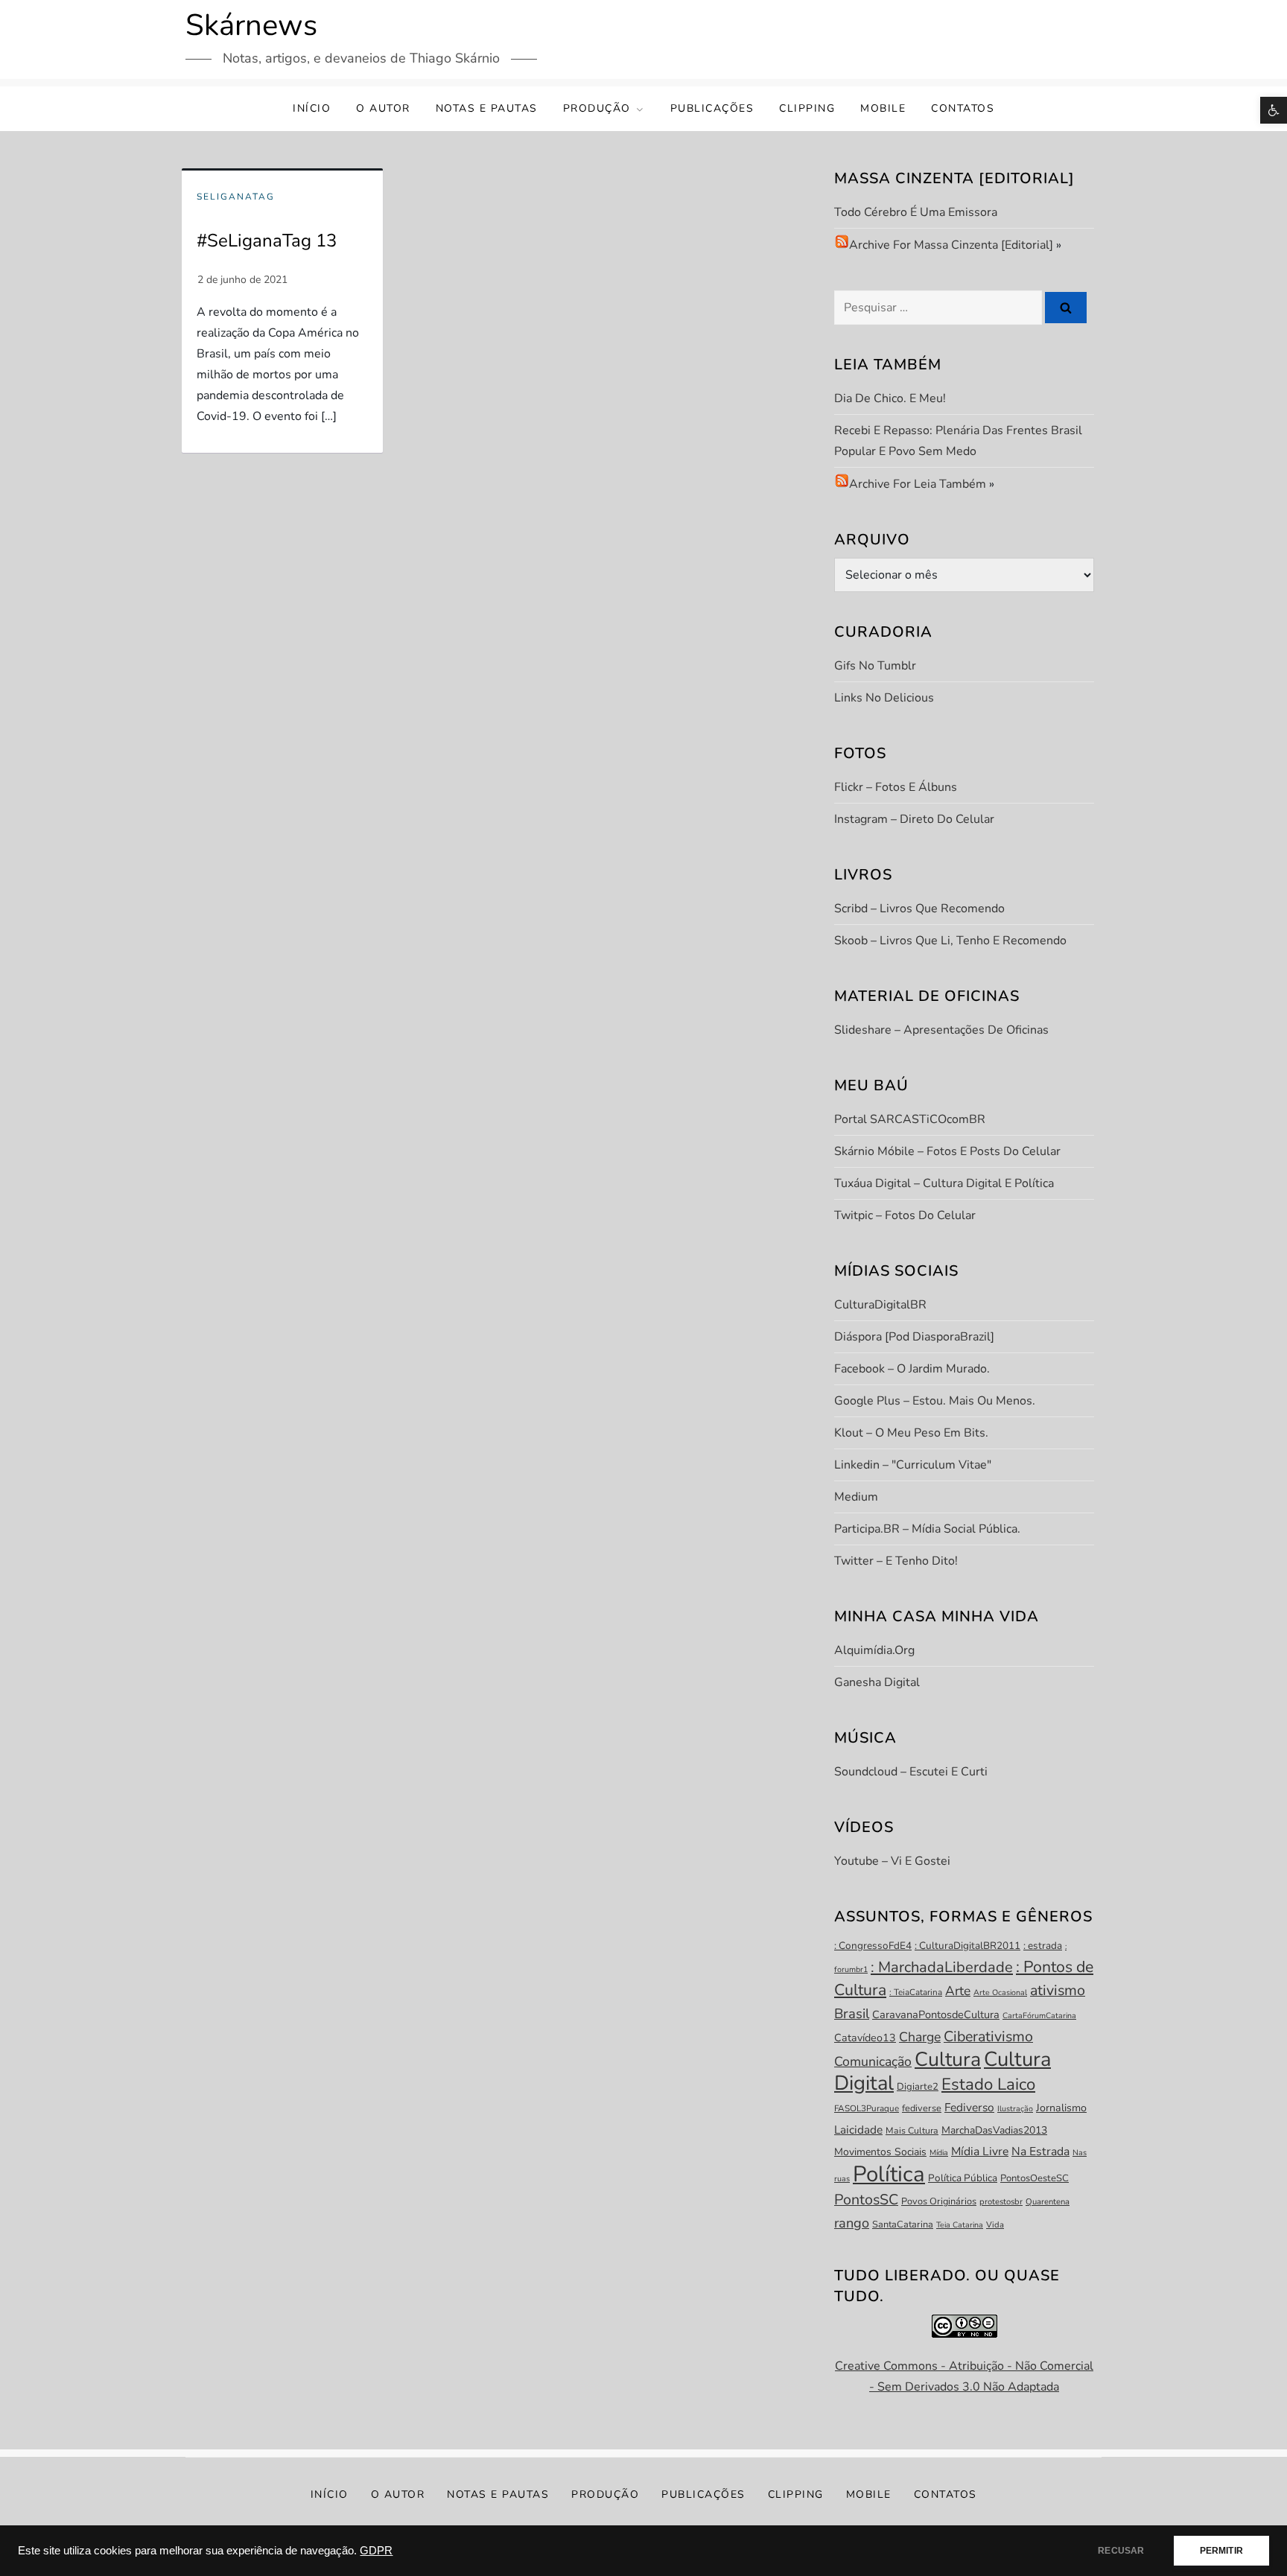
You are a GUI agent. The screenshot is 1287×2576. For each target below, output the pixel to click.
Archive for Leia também (918, 484)
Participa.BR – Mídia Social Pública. (927, 1529)
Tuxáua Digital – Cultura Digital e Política (944, 1183)
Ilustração (1015, 2109)
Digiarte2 (918, 2087)
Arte (958, 1991)
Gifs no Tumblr (875, 666)
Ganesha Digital (877, 1682)
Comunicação (873, 2061)
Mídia (939, 2153)
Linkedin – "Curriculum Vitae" (913, 1465)
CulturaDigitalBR (880, 1305)
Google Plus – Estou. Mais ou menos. (935, 1401)
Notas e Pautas (487, 108)
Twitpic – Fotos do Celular (905, 1215)
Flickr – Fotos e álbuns (896, 787)
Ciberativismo (988, 2036)
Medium (856, 1497)
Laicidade (858, 2130)
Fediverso (969, 2107)
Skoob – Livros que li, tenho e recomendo (950, 941)
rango (852, 2223)
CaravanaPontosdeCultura (936, 2014)
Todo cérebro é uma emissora (916, 212)
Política (889, 2174)
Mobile (883, 108)
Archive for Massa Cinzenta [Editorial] (951, 245)
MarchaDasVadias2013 (994, 2130)
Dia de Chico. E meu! (890, 398)
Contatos (963, 108)
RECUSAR (1121, 2551)
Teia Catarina (960, 2225)
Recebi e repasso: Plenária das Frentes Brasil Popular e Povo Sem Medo (958, 441)
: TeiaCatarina (916, 1992)
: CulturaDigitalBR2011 (967, 1946)
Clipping (807, 108)
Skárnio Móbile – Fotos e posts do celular (947, 1151)
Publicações (712, 108)
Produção (597, 108)
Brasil (852, 2014)
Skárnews (251, 25)
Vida (995, 2225)
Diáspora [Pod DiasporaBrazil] (914, 1337)
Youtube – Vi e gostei (892, 1861)
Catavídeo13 (865, 2038)
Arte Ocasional (1000, 1993)
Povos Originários (939, 2201)
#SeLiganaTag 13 (267, 241)
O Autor (383, 108)
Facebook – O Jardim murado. (912, 1369)
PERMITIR (1221, 2551)
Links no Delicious (884, 698)
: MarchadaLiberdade (942, 1967)
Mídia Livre (980, 2152)
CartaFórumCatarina (1039, 2016)
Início (312, 108)
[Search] (1066, 308)
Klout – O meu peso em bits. (911, 1433)
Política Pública (963, 2178)
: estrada (1043, 1946)
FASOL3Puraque (867, 2108)
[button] (1274, 110)
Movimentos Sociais (880, 2152)
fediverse (922, 2108)
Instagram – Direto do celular (914, 819)
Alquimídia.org (874, 1650)
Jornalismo (1061, 2108)
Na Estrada (1040, 2152)
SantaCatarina (903, 2224)
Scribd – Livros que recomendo (919, 909)
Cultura (948, 2059)
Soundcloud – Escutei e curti (911, 1772)
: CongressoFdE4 (873, 1946)
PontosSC (866, 2200)
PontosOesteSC (1035, 2178)
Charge (920, 2037)
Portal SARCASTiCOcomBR (910, 1119)
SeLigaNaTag (236, 197)
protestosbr (1001, 2202)
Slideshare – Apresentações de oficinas (941, 1030)
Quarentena (1048, 2202)
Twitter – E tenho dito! (896, 1561)
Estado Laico (988, 2084)
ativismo (1058, 1990)
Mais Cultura (912, 2131)
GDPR (376, 2551)
